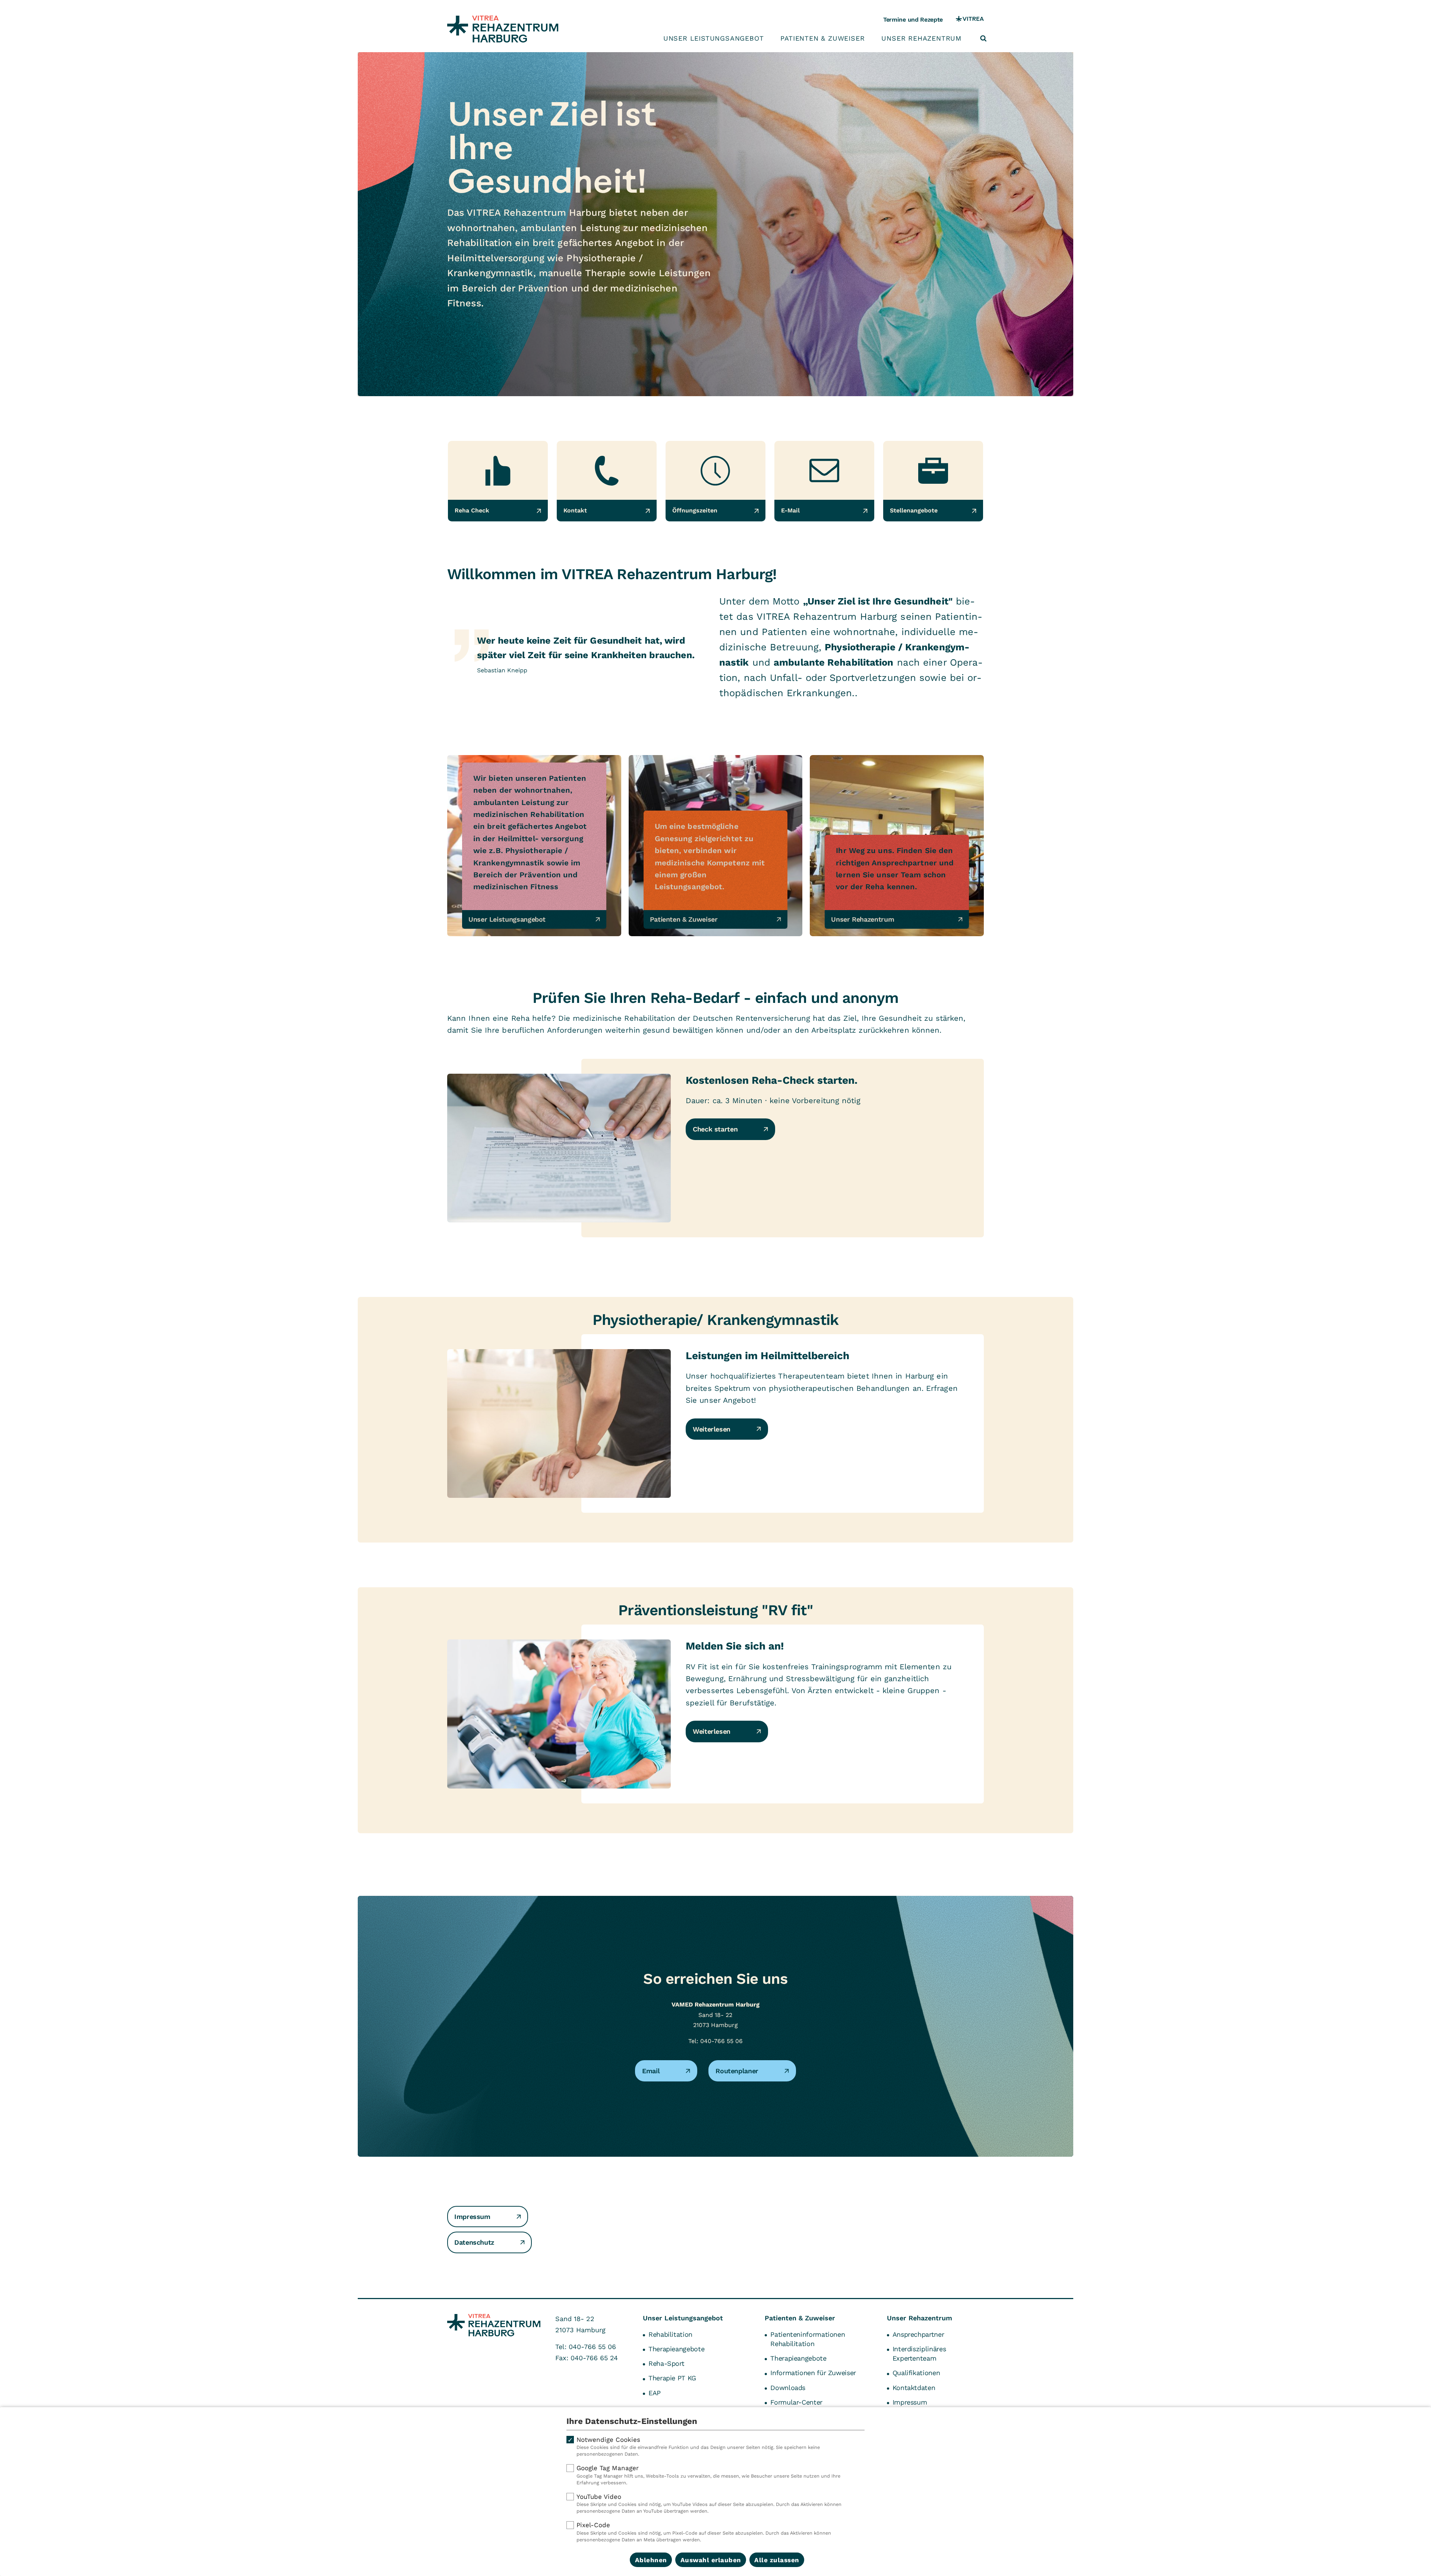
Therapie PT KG (672, 2378)
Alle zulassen (777, 2560)
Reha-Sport (666, 2363)
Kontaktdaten (914, 2388)
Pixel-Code (704, 2532)
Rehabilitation (670, 2334)
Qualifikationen (916, 2373)
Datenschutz (474, 2242)
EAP (655, 2393)
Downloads (788, 2388)
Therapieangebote (676, 2349)
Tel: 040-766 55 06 (715, 2041)
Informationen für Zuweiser (813, 2373)
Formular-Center (796, 2402)
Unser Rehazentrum (921, 38)
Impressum (472, 2217)
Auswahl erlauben (711, 2560)
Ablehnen (651, 2560)
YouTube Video (709, 2504)
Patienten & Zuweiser (822, 38)
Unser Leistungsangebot (714, 38)
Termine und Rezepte (913, 20)
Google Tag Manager (708, 2475)
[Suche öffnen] (983, 38)
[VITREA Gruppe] (970, 20)
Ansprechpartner (918, 2334)
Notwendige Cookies (698, 2446)
